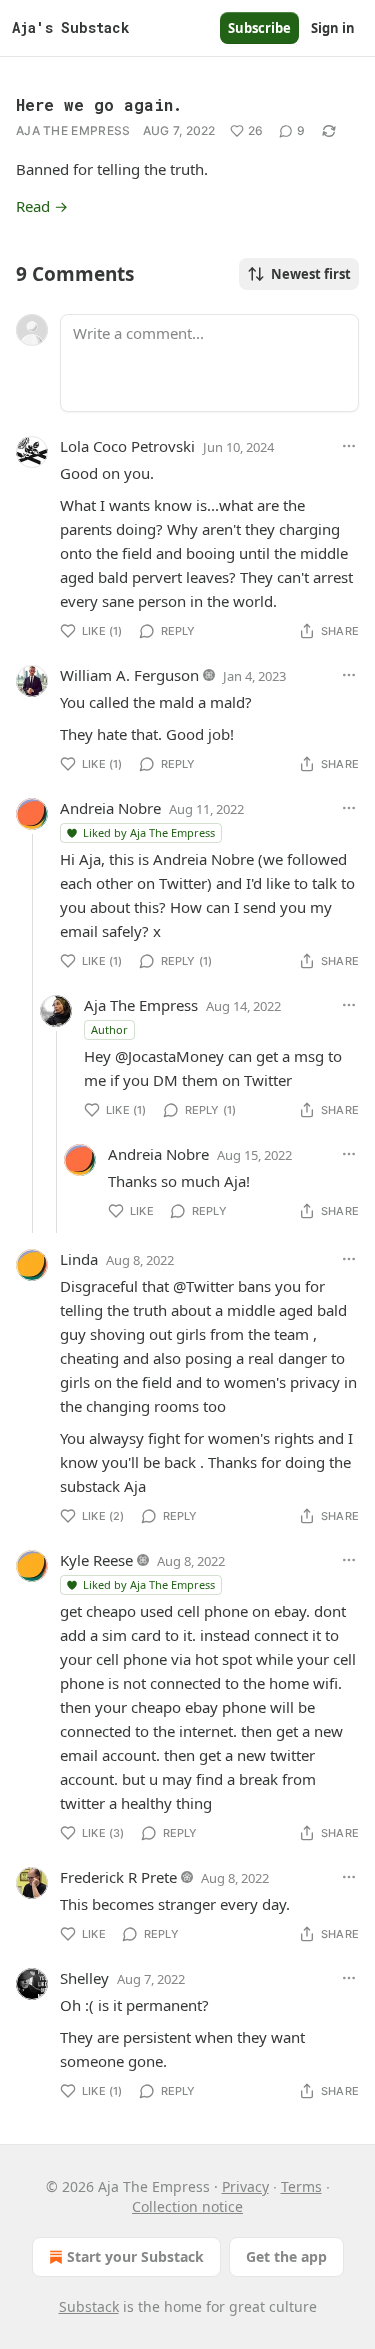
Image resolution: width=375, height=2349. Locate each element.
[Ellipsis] (349, 446)
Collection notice (187, 2206)
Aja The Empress (73, 130)
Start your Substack (135, 2256)
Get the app (286, 2256)
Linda (79, 1259)
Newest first (311, 274)
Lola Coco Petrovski (127, 446)
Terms (301, 2186)
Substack (89, 2306)
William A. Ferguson (129, 675)
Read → (42, 206)
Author (109, 1029)
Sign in (333, 28)
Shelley (84, 1978)
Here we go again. (99, 104)
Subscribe (259, 28)
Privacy (245, 2186)
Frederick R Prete (118, 1877)
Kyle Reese (96, 1560)
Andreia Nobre (110, 808)
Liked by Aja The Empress (149, 832)
